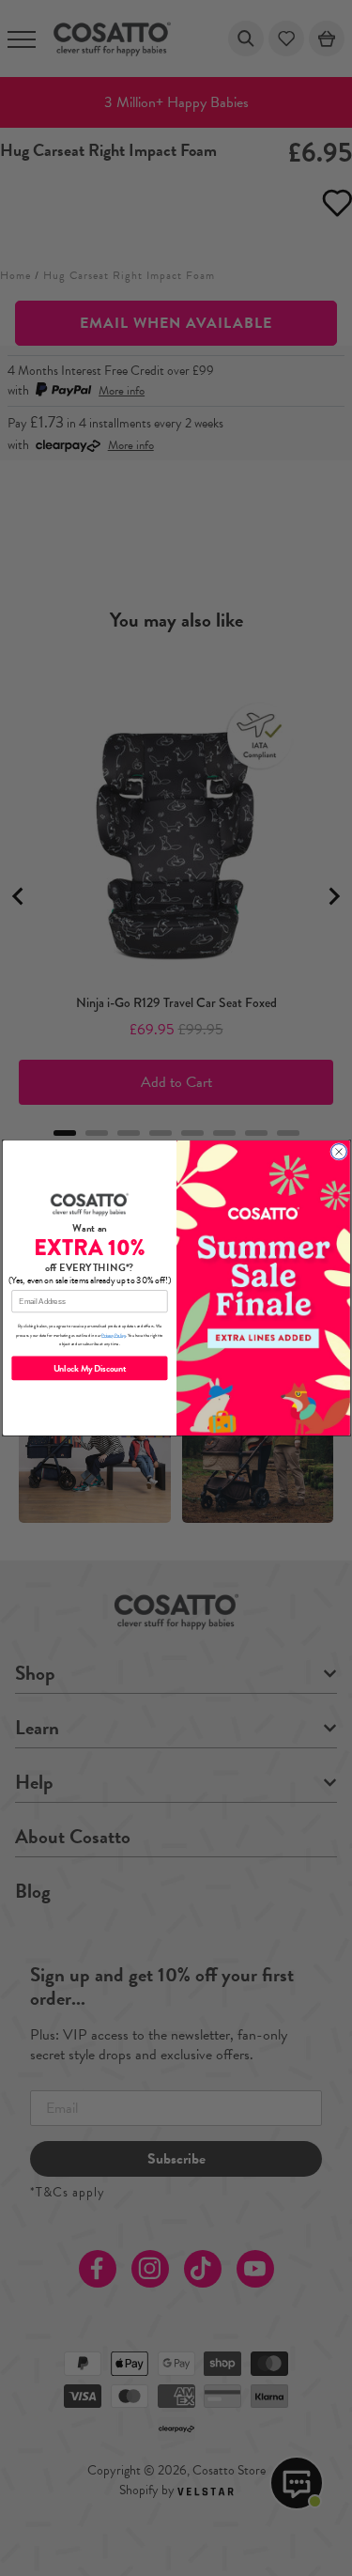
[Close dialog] (338, 1152)
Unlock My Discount (89, 1368)
